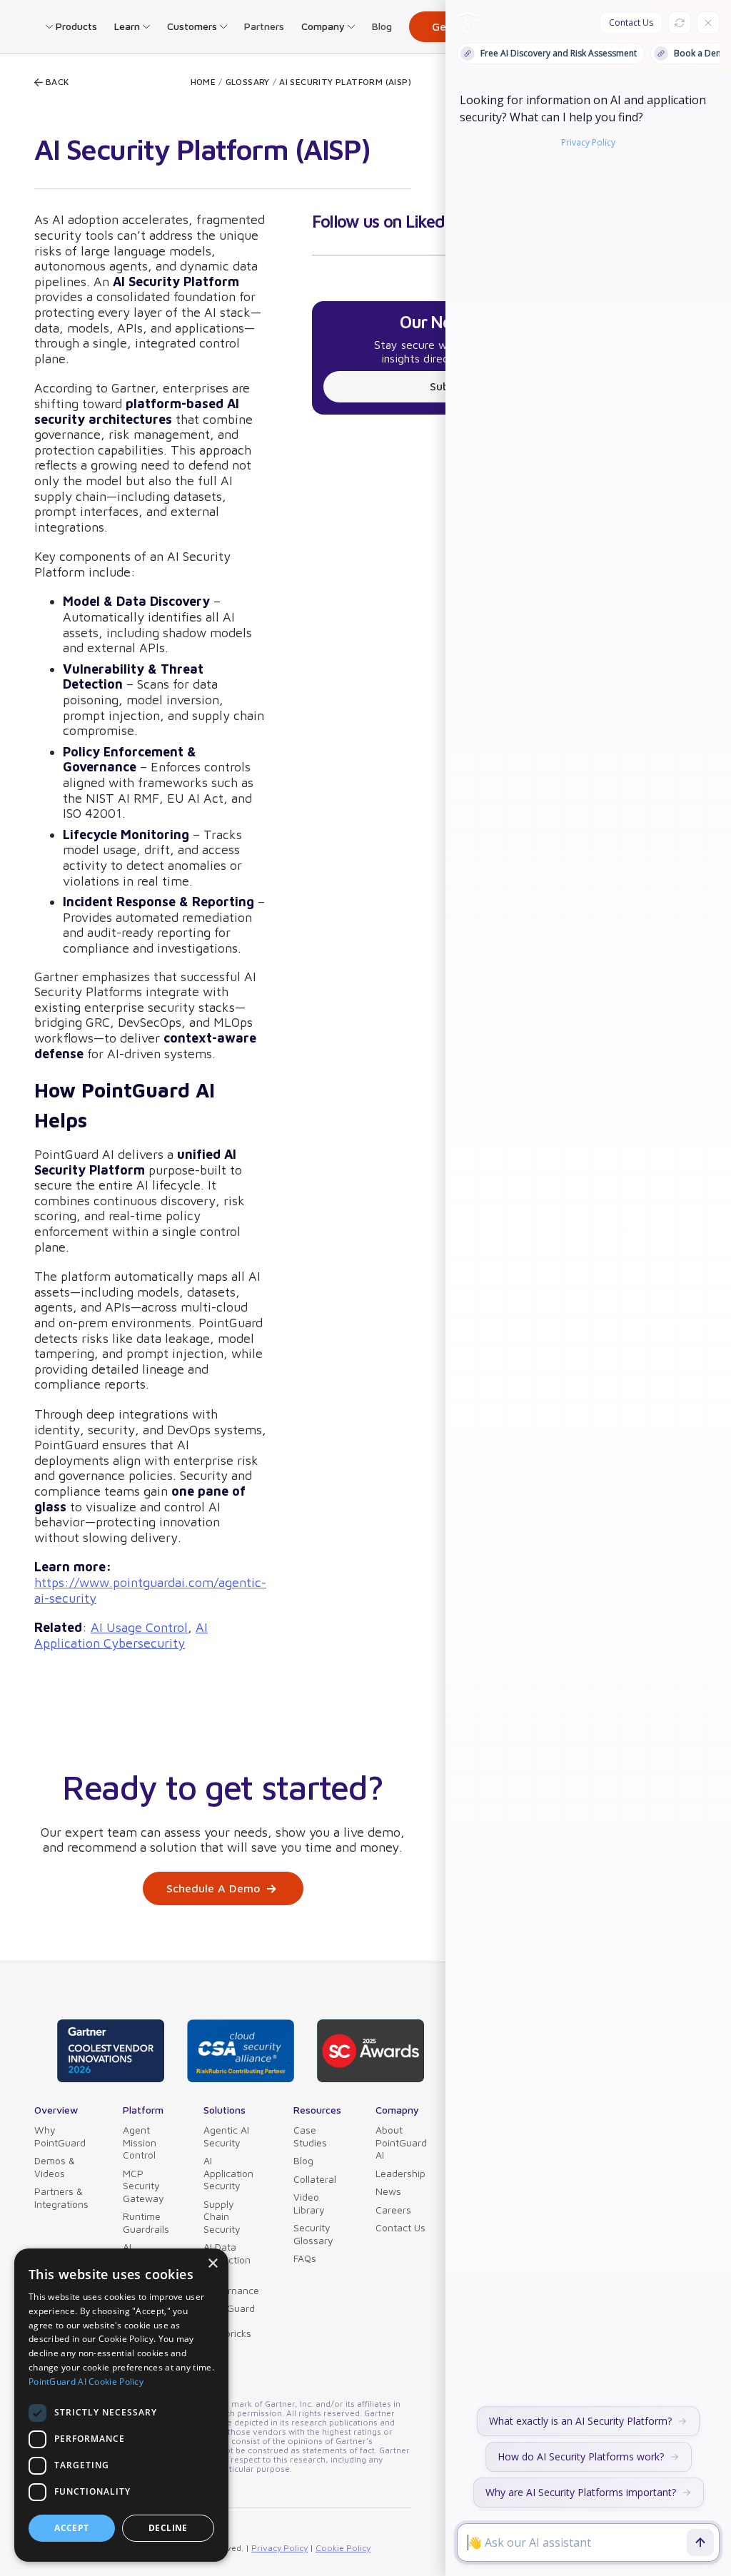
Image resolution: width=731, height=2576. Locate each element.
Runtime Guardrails (146, 2222)
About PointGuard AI (401, 2142)
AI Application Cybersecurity (121, 1635)
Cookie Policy (343, 2548)
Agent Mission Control (140, 2142)
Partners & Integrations (61, 2197)
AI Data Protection (227, 2253)
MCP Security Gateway (143, 2186)
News (388, 2191)
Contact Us (400, 2227)
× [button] (212, 2264)
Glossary (248, 82)
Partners (264, 26)
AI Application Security (228, 2173)
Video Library (309, 2203)
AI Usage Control (139, 1627)
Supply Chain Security (222, 2216)
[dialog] (121, 2405)
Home (203, 82)
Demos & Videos (55, 2167)
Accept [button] (71, 2528)
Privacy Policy (279, 2548)
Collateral (315, 2179)
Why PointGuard (60, 2136)
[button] (71, 26)
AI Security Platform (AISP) (345, 82)
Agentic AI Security (226, 2136)
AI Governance (231, 2284)
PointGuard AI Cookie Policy (86, 2382)
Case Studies (310, 2136)
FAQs (305, 2258)
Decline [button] (168, 2528)
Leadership (400, 2173)
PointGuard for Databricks (229, 2321)
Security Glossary (313, 2234)
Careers (393, 2210)
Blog (382, 26)
